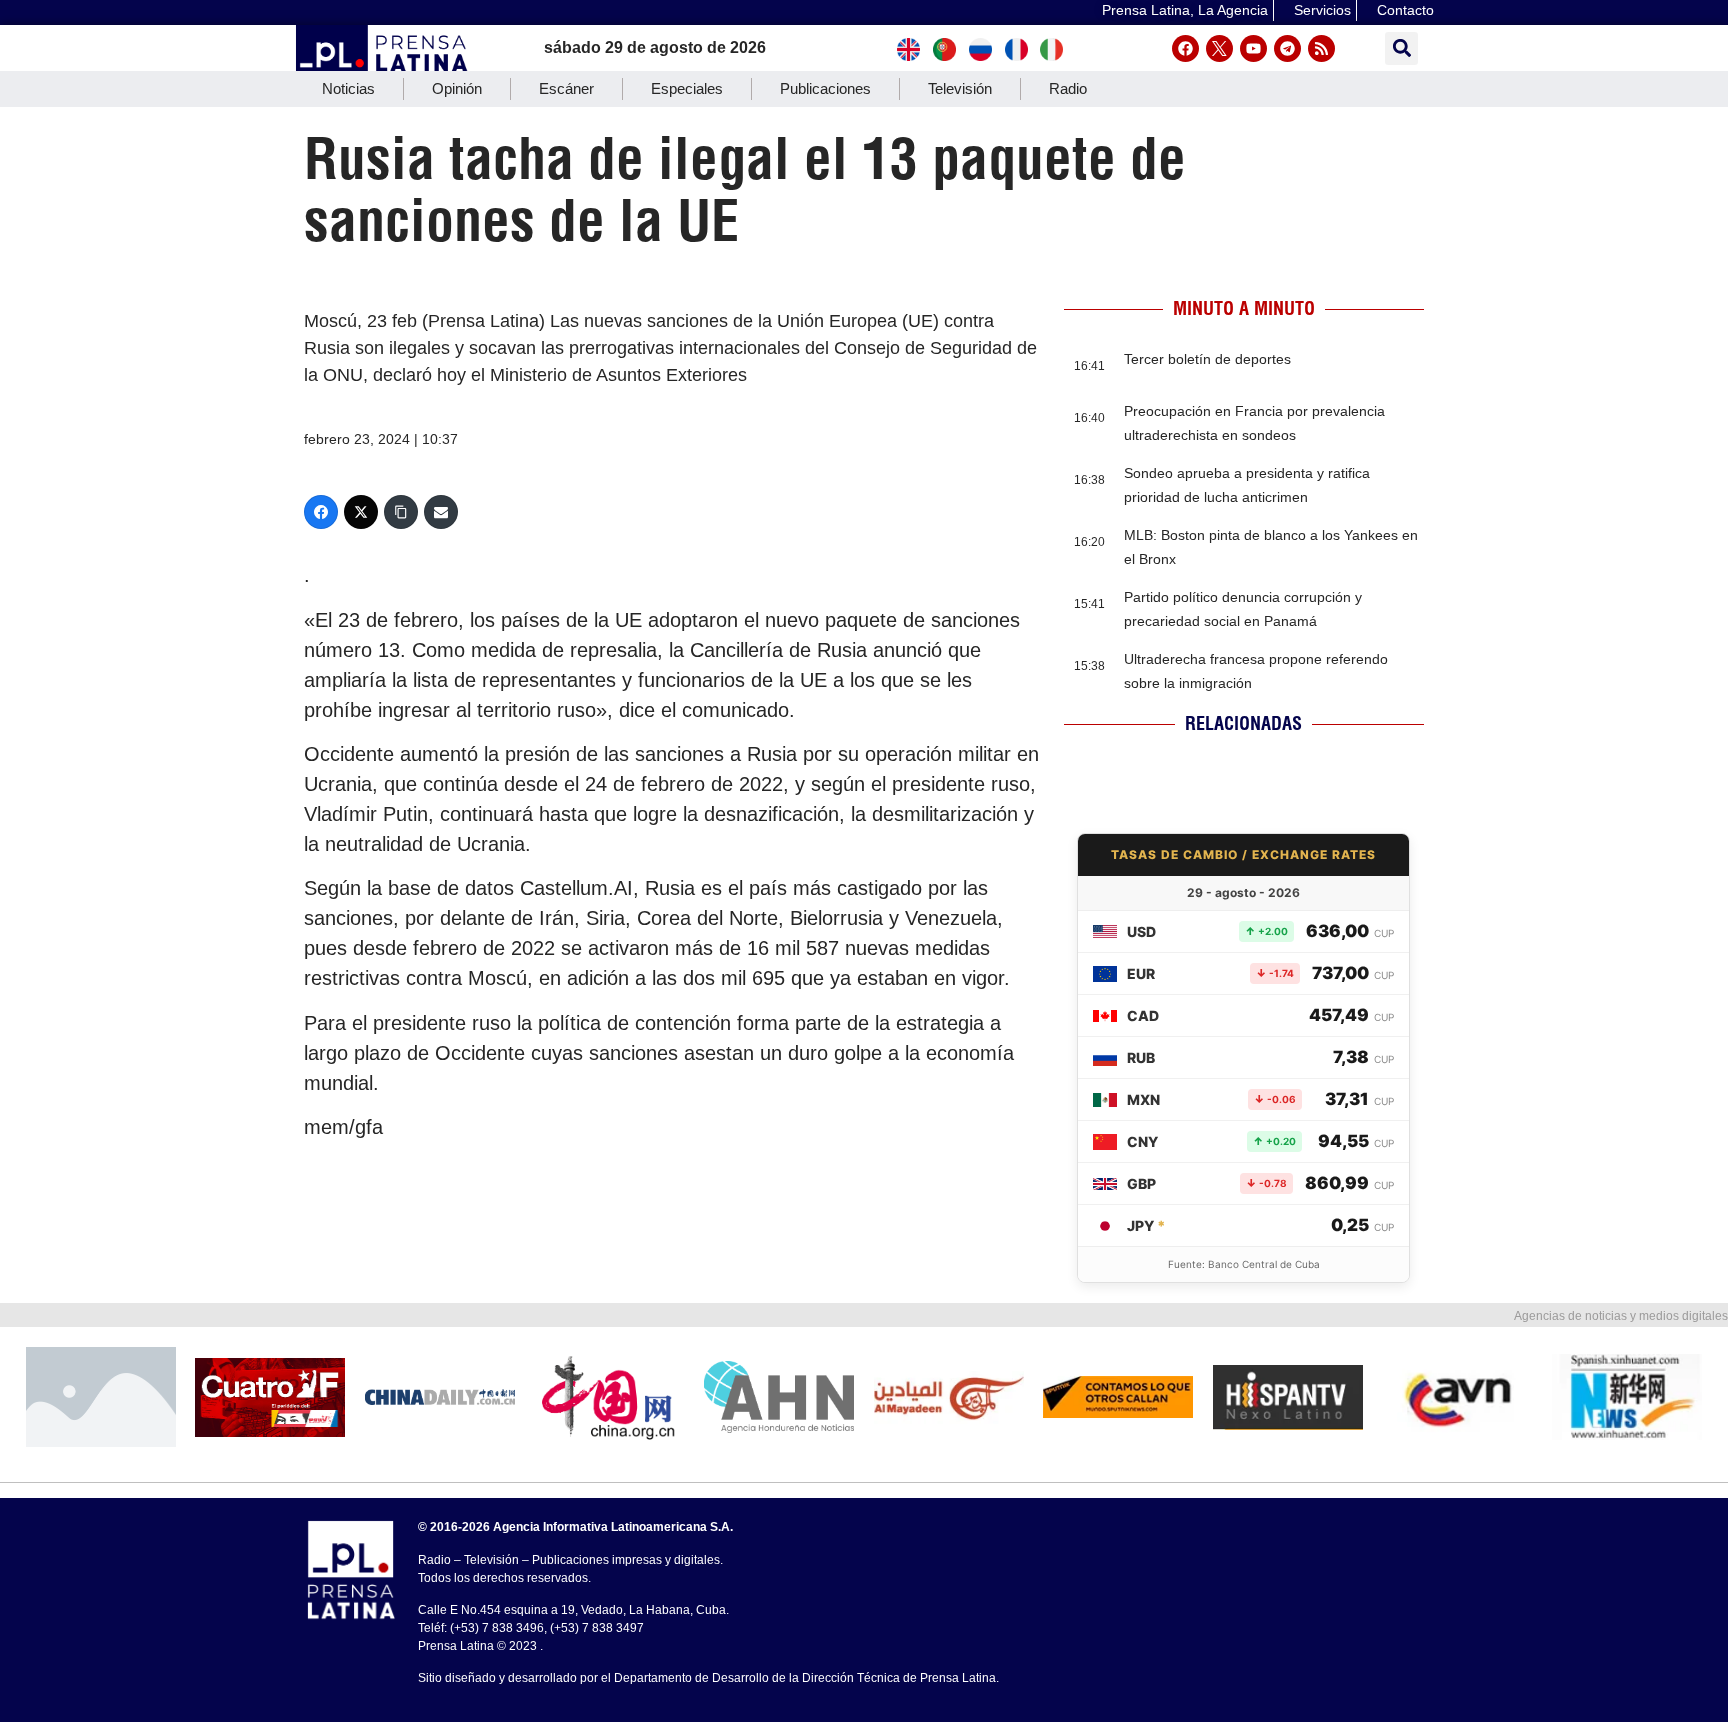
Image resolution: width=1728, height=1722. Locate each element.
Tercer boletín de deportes (1207, 359)
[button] (1401, 48)
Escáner (566, 88)
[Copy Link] (401, 512)
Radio (1068, 88)
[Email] (441, 512)
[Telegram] (1287, 48)
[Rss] (1321, 48)
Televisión (960, 88)
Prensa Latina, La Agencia (1185, 10)
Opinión (457, 88)
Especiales (687, 88)
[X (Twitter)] (361, 512)
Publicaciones (825, 88)
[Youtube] (1253, 48)
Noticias (348, 88)
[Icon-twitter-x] (1219, 48)
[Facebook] (1185, 48)
